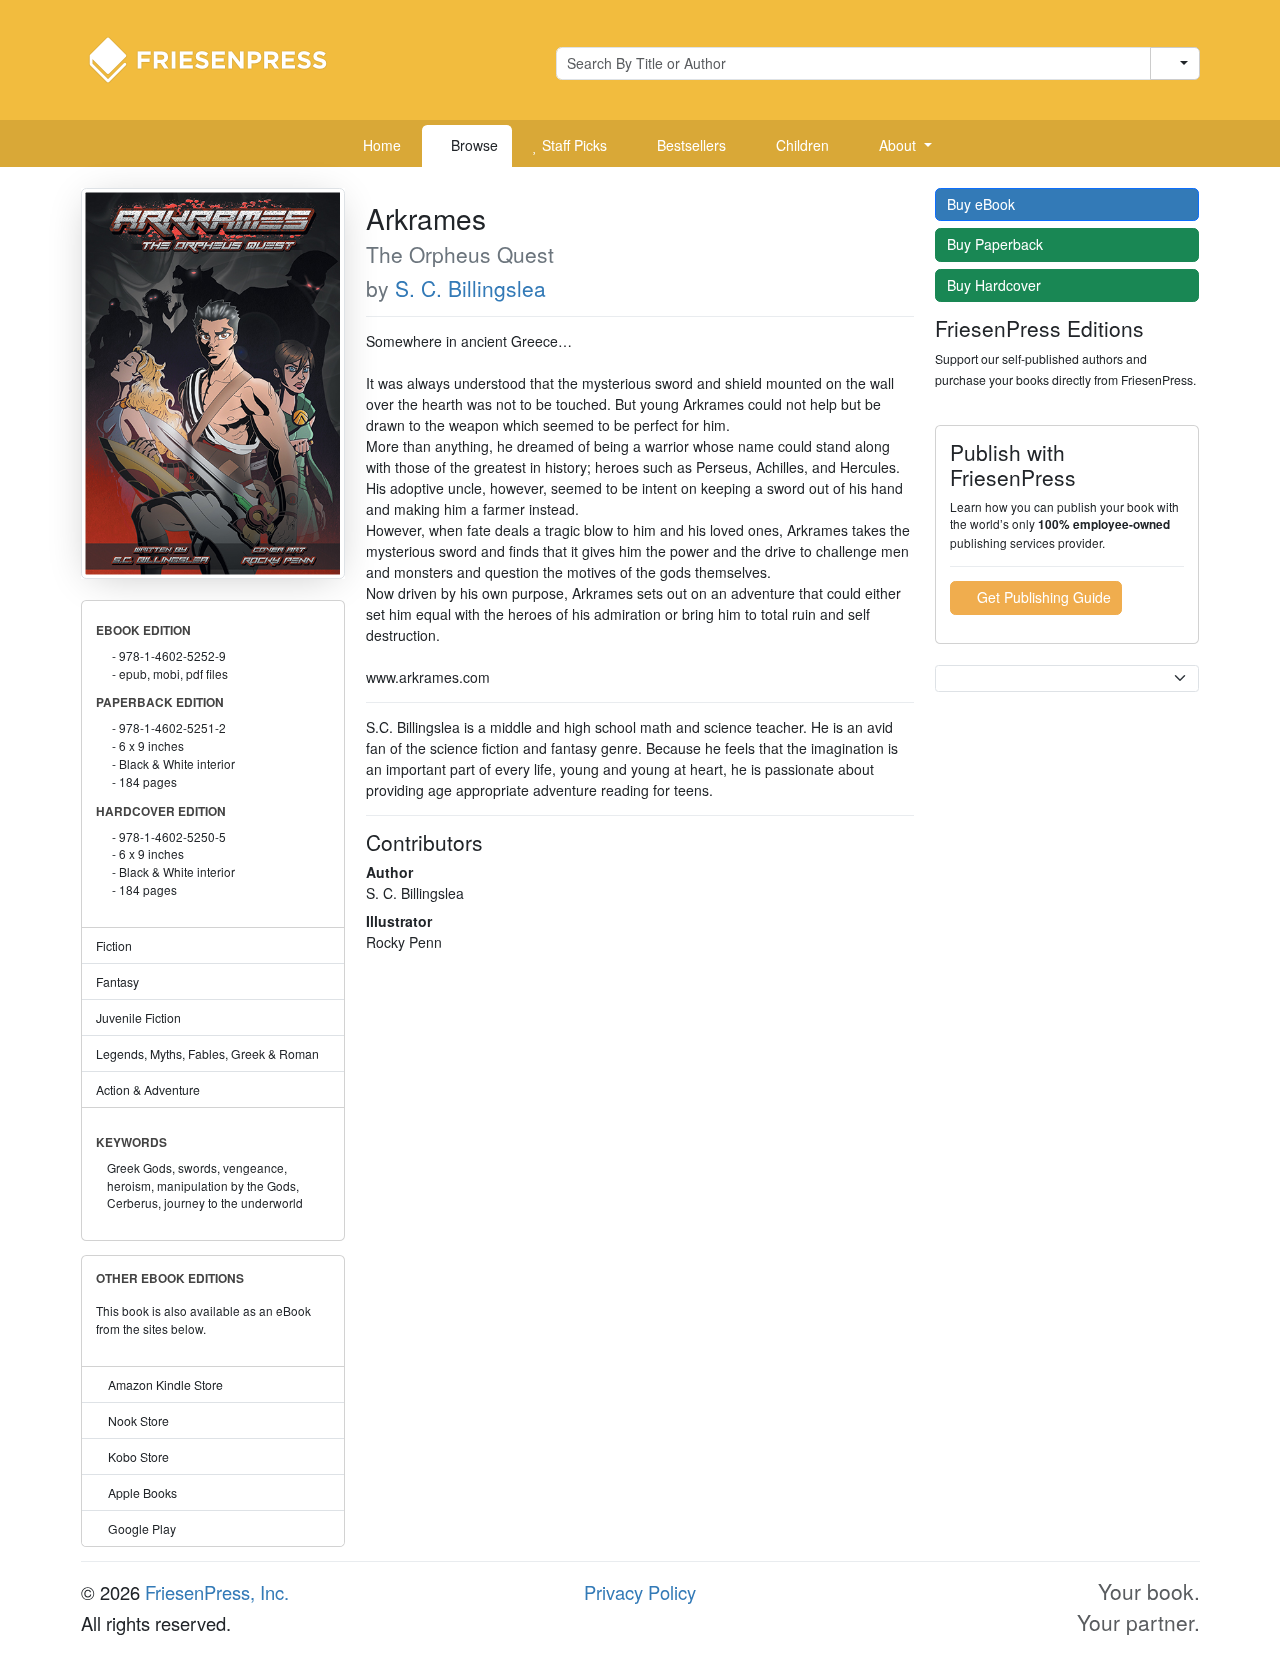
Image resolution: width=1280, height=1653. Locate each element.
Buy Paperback (997, 244)
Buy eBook (983, 204)
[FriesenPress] (221, 58)
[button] (898, 146)
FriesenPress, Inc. (217, 1592)
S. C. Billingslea (470, 288)
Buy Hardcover (996, 285)
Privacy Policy (640, 1592)
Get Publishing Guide (1042, 597)
